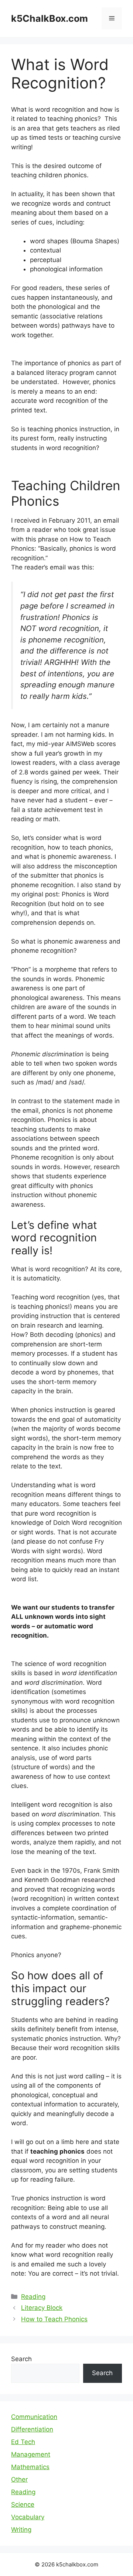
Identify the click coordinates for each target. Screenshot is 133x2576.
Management (31, 2454)
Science (23, 2504)
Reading (33, 2297)
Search (21, 2359)
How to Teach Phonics (54, 2319)
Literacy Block (42, 2308)
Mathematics (30, 2467)
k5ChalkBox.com (50, 18)
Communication (34, 2417)
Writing (21, 2530)
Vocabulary (28, 2517)
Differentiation (32, 2429)
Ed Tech (23, 2442)
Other (19, 2479)
